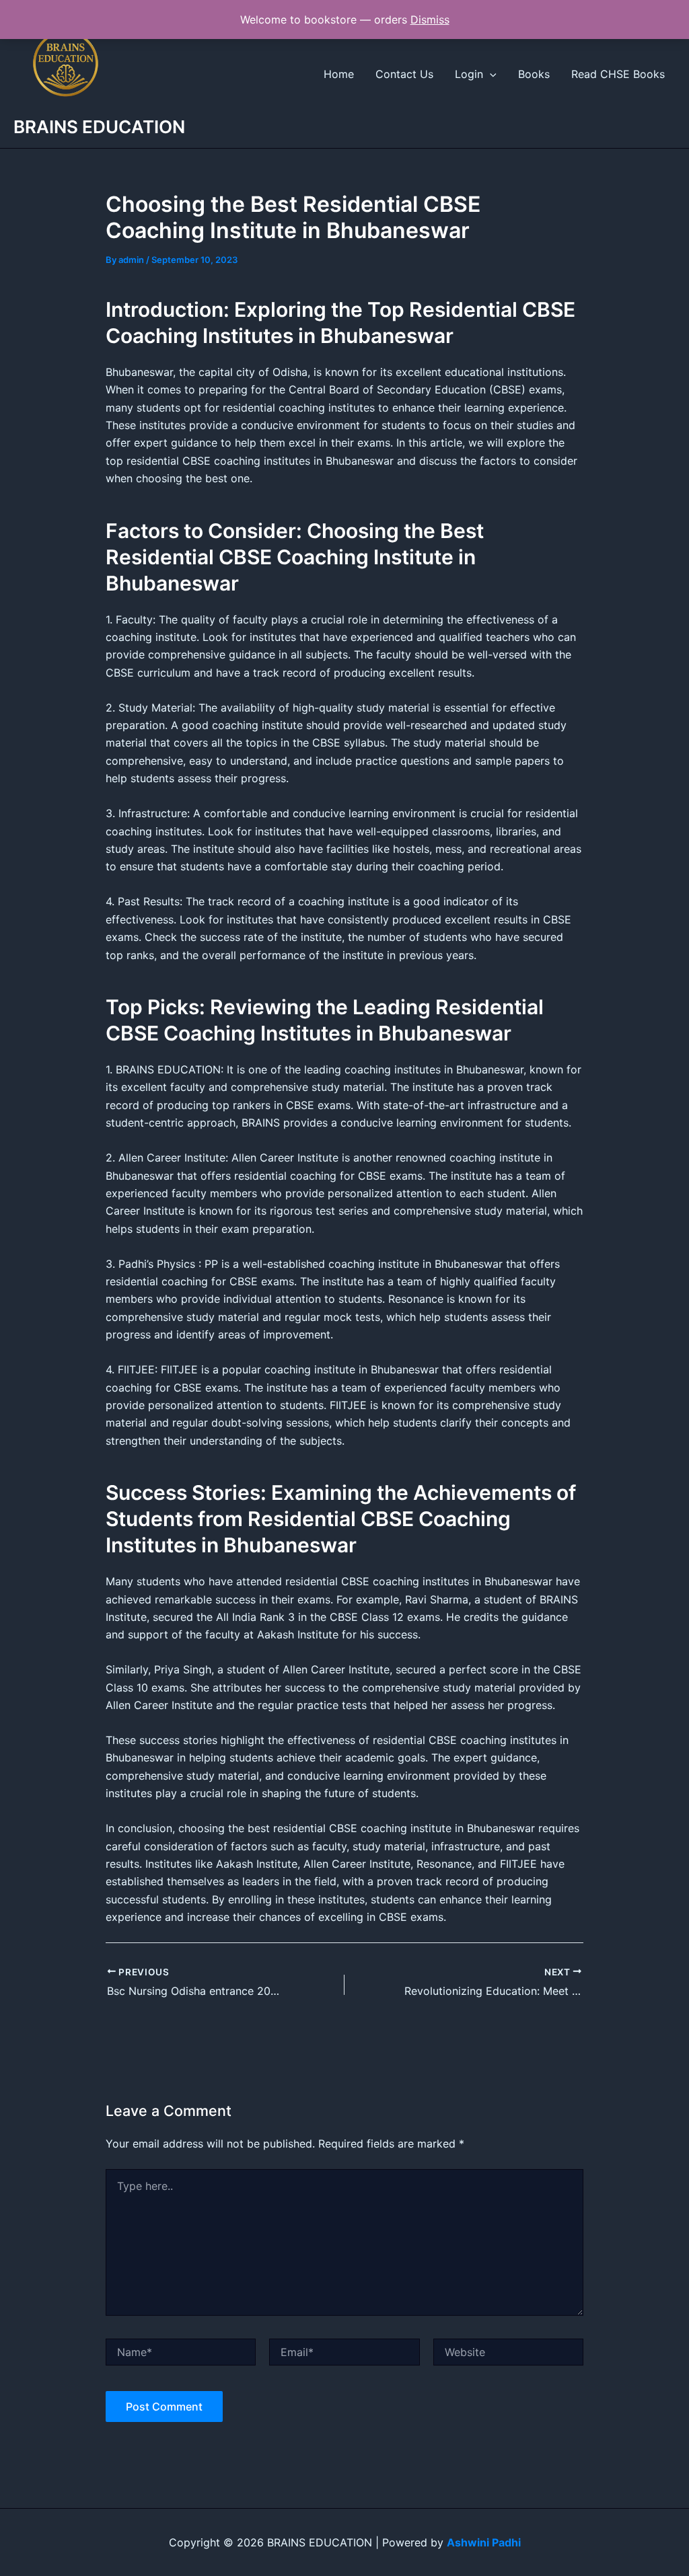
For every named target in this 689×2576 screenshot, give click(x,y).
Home (339, 74)
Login (469, 74)
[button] (490, 74)
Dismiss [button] (430, 20)
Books (534, 74)
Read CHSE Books (618, 74)
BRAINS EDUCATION (99, 127)
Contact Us (404, 74)
